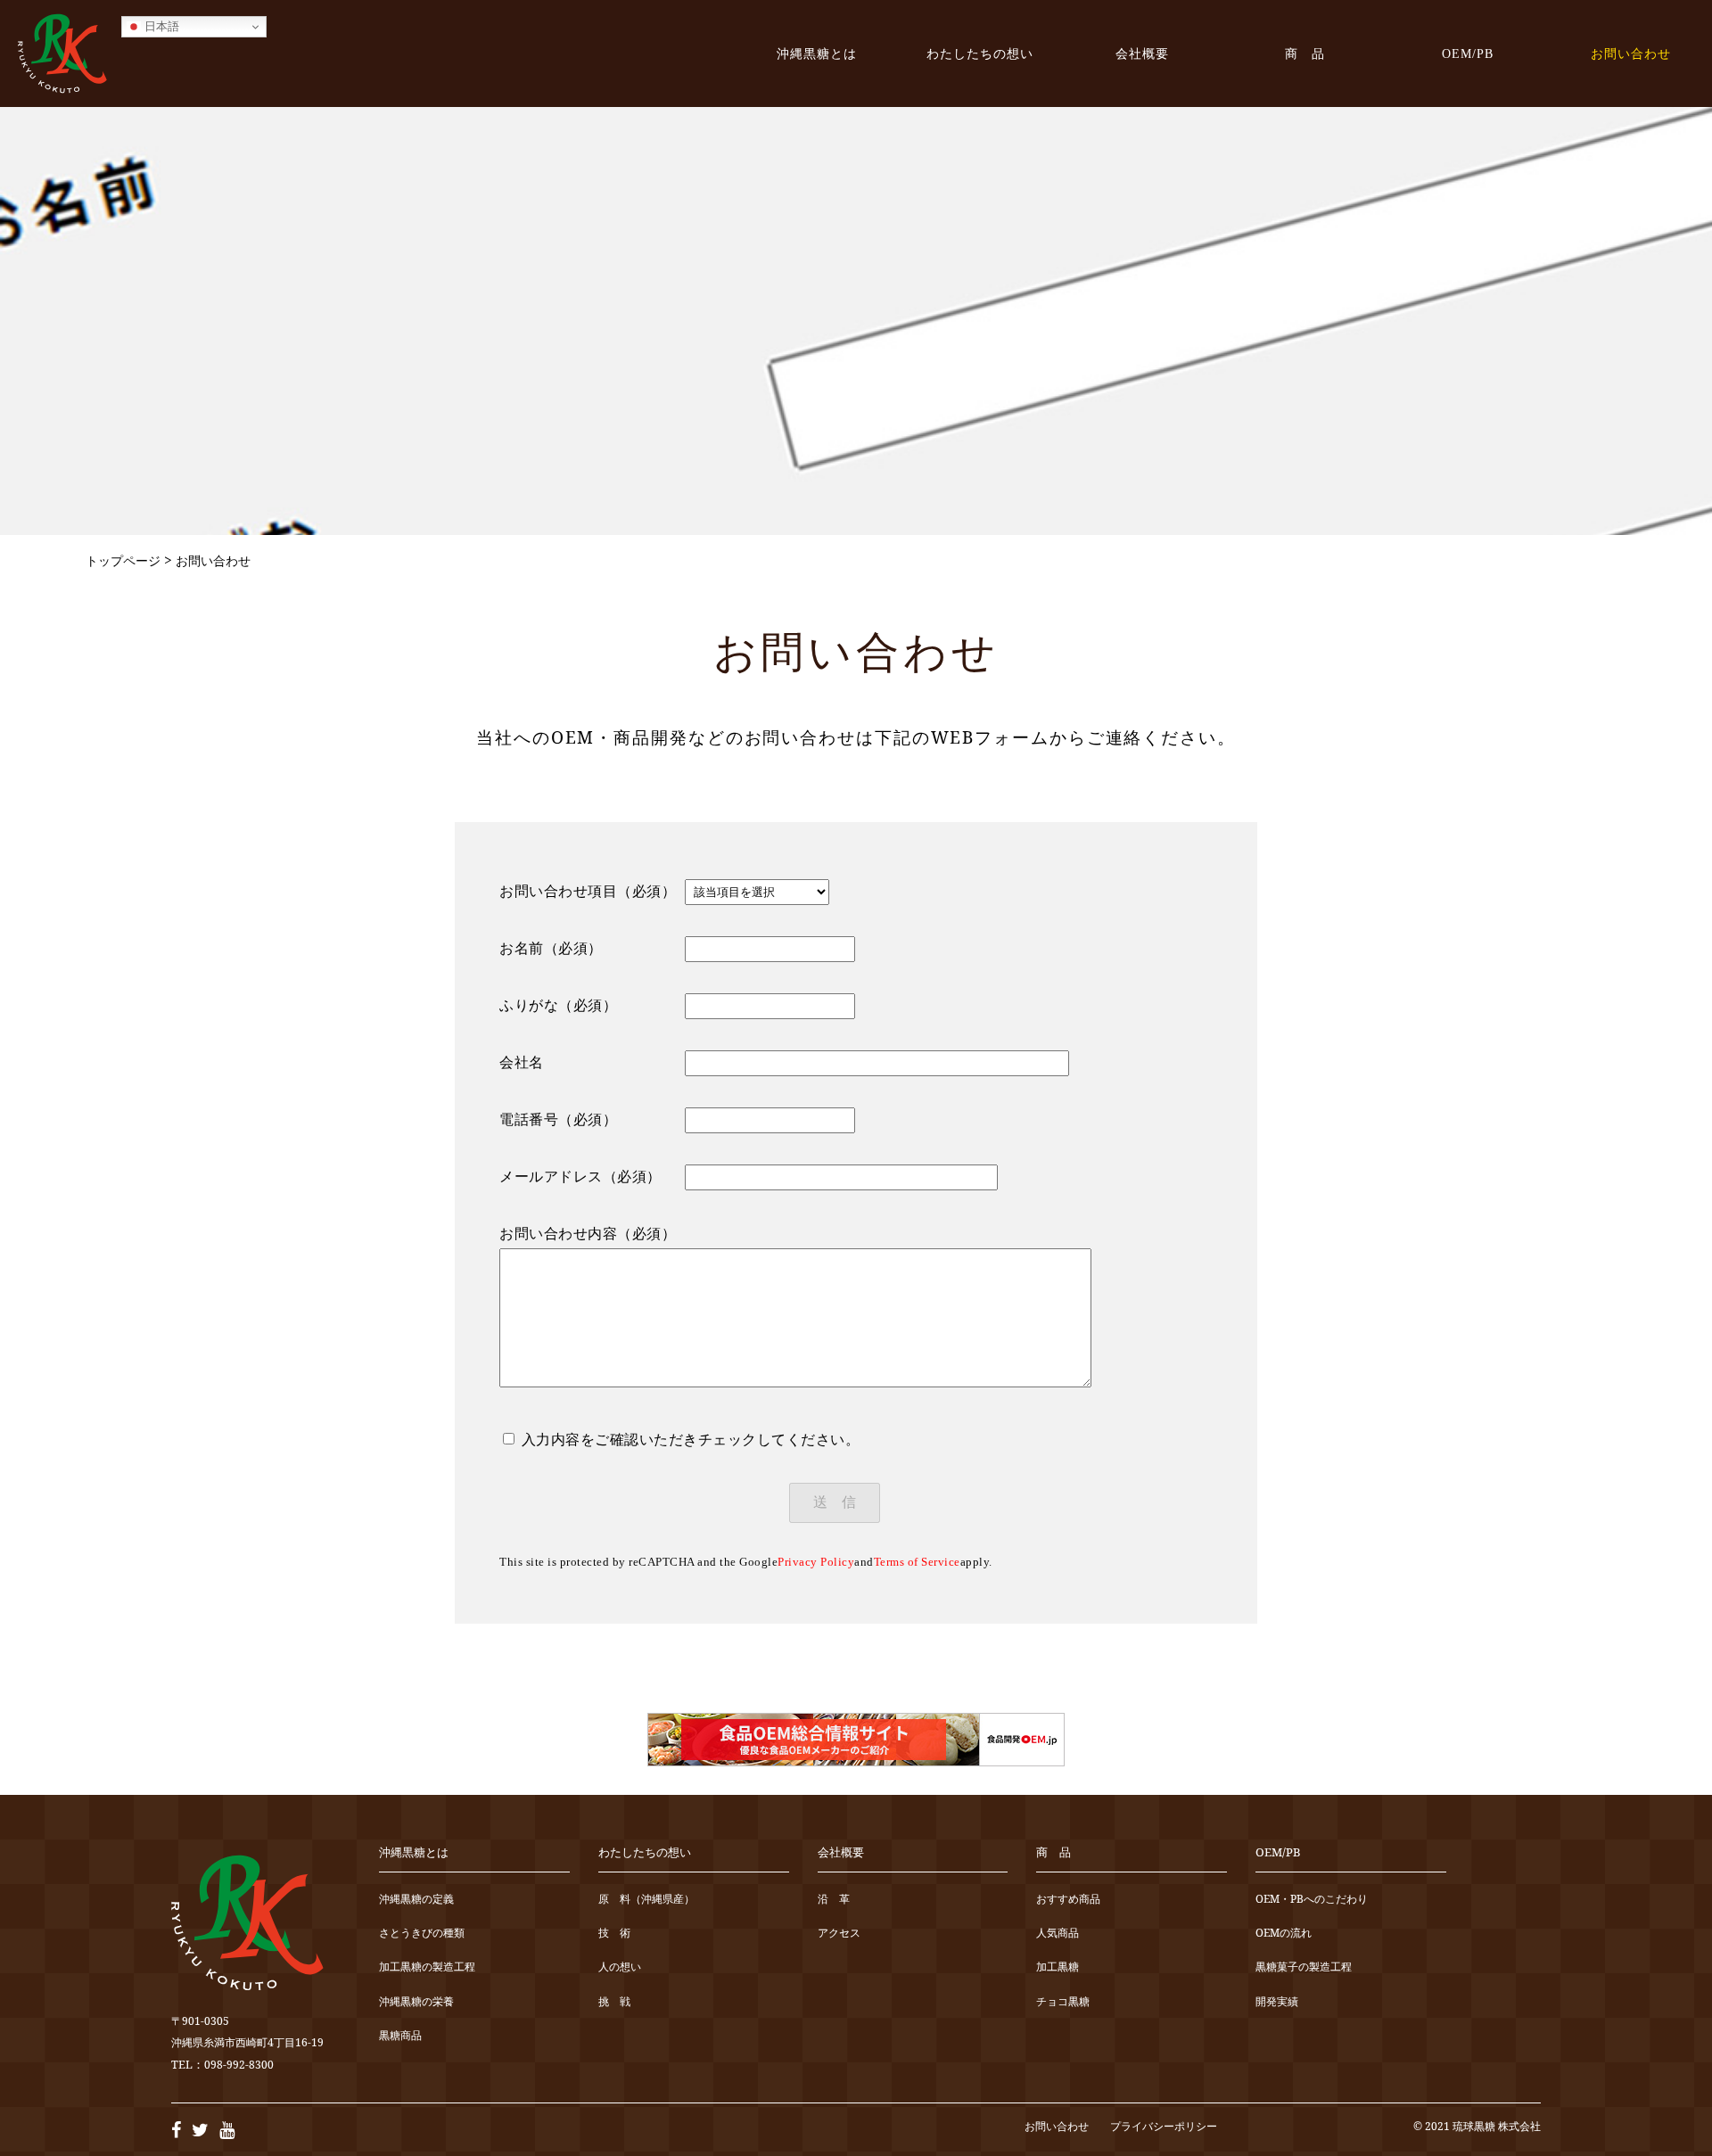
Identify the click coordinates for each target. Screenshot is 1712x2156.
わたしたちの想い (980, 53)
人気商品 (1058, 1934)
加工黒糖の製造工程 (427, 1967)
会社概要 (1142, 53)
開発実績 (1277, 2002)
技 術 (614, 1934)
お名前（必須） (551, 948)
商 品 (1305, 53)
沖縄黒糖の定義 (416, 1900)
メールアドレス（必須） (580, 1177)
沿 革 (834, 1900)
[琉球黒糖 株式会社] (62, 53)
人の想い (620, 1967)
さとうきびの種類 (422, 1934)
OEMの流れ (1284, 1934)
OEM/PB (1468, 53)
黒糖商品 (400, 2036)
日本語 (160, 26)
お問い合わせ (1631, 53)
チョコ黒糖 (1063, 2002)
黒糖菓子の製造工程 (1304, 1967)
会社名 (522, 1062)
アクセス (839, 1934)
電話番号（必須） (558, 1119)
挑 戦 (614, 2002)
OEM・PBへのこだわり (1312, 1900)
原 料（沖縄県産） (646, 1900)
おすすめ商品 (1068, 1900)
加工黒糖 (1058, 1967)
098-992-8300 (239, 2065)
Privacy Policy (816, 1562)
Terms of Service (917, 1562)
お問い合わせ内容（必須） (588, 1234)
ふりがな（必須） (558, 1005)
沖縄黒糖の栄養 (416, 2002)
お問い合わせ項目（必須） (588, 891)
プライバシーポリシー (1164, 2126)
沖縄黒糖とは (817, 53)
